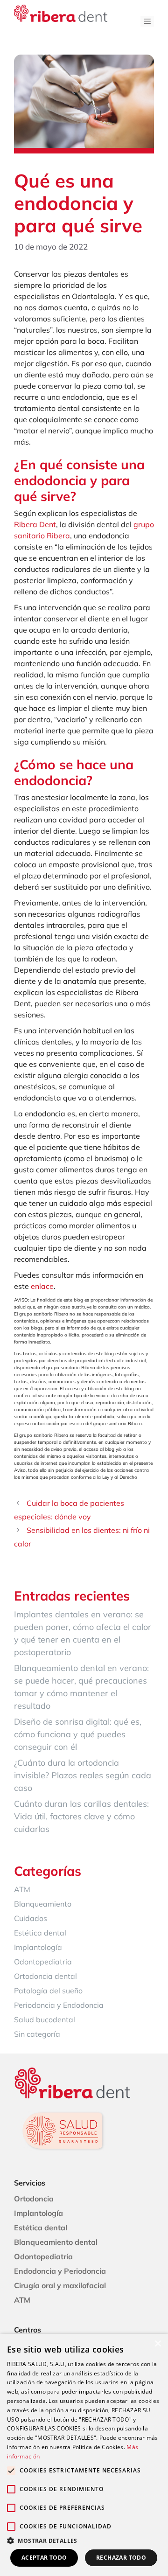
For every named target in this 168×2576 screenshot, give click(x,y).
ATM (22, 1889)
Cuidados (31, 1918)
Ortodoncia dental (45, 1976)
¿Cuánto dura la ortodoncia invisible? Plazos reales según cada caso (83, 1775)
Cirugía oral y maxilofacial (60, 2285)
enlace (42, 1286)
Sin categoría (37, 2034)
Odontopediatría (43, 1962)
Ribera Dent (35, 524)
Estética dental (40, 1933)
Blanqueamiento (43, 1904)
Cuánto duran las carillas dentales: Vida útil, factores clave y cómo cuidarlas (81, 1816)
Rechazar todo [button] (121, 2558)
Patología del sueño (48, 1991)
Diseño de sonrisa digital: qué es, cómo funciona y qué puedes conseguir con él (78, 1734)
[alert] (84, 2455)
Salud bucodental (45, 2019)
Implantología (38, 1947)
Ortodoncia (34, 2199)
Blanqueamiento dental (56, 2242)
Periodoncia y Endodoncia (59, 2005)
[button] (84, 2541)
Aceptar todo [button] (44, 2558)
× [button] (157, 2344)
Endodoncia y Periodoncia (60, 2271)
